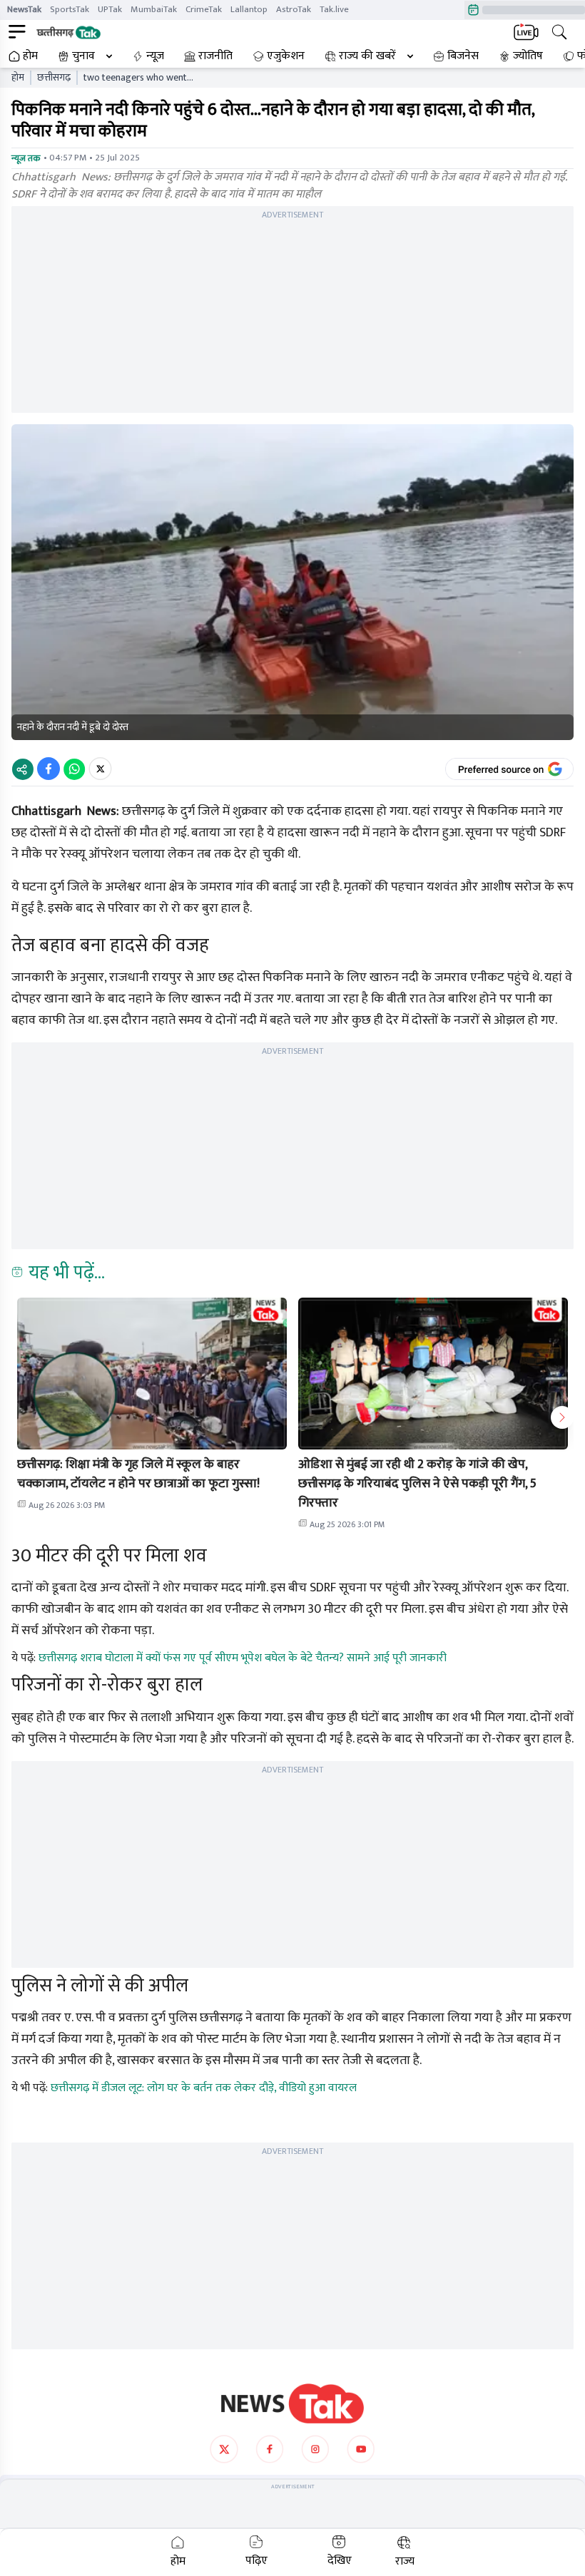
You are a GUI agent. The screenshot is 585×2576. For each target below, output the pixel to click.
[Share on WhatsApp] (74, 769)
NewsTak (24, 9)
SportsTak (70, 9)
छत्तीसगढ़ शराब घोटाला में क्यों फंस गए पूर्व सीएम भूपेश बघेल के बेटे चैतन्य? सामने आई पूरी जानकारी (243, 1658)
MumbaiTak (154, 9)
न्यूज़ (155, 56)
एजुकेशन (286, 56)
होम (30, 56)
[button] (152, 1374)
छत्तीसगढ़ (54, 78)
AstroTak (294, 9)
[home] (292, 2403)
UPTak (110, 9)
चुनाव (83, 56)
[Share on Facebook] (49, 769)
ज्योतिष (528, 56)
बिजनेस (463, 56)
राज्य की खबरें (367, 56)
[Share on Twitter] (100, 769)
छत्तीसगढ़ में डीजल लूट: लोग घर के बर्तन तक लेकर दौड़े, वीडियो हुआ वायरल (204, 2088)
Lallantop (249, 9)
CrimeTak (204, 9)
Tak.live (334, 9)
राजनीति (215, 56)
